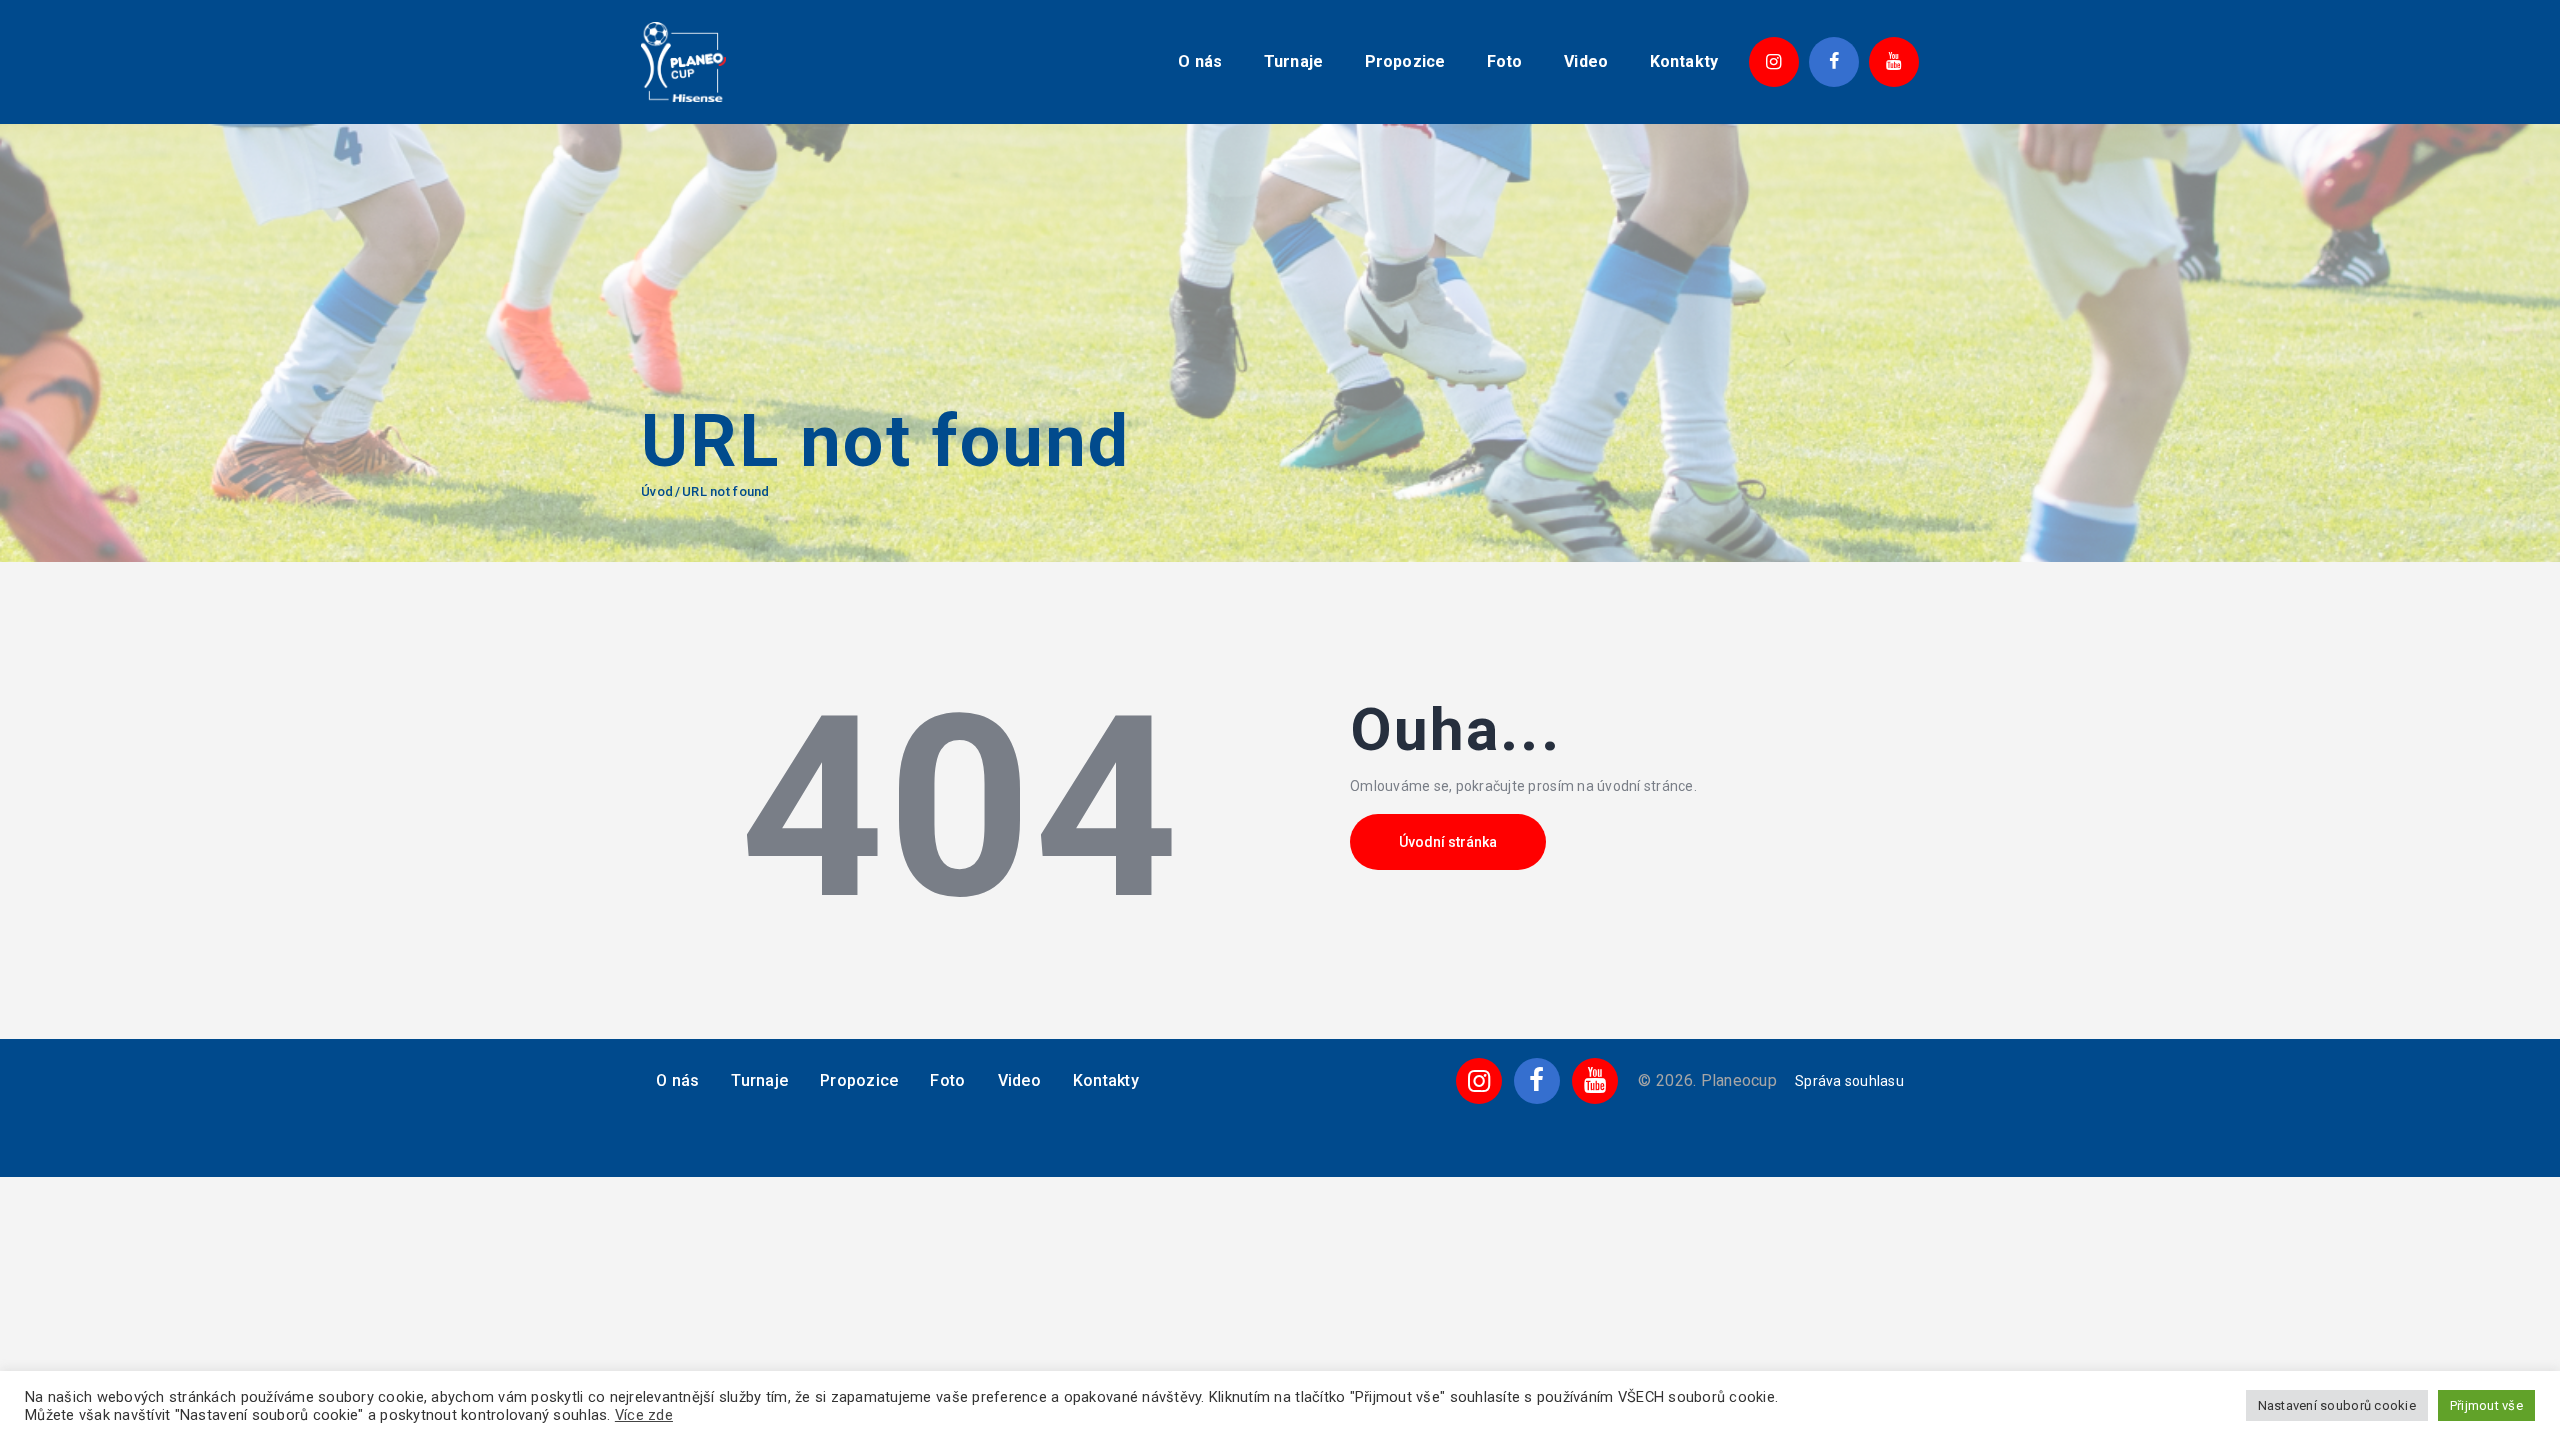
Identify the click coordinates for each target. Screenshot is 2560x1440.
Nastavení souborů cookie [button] (2337, 1405)
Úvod (657, 491)
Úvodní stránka (1448, 842)
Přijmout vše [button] (2486, 1405)
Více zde (644, 1415)
